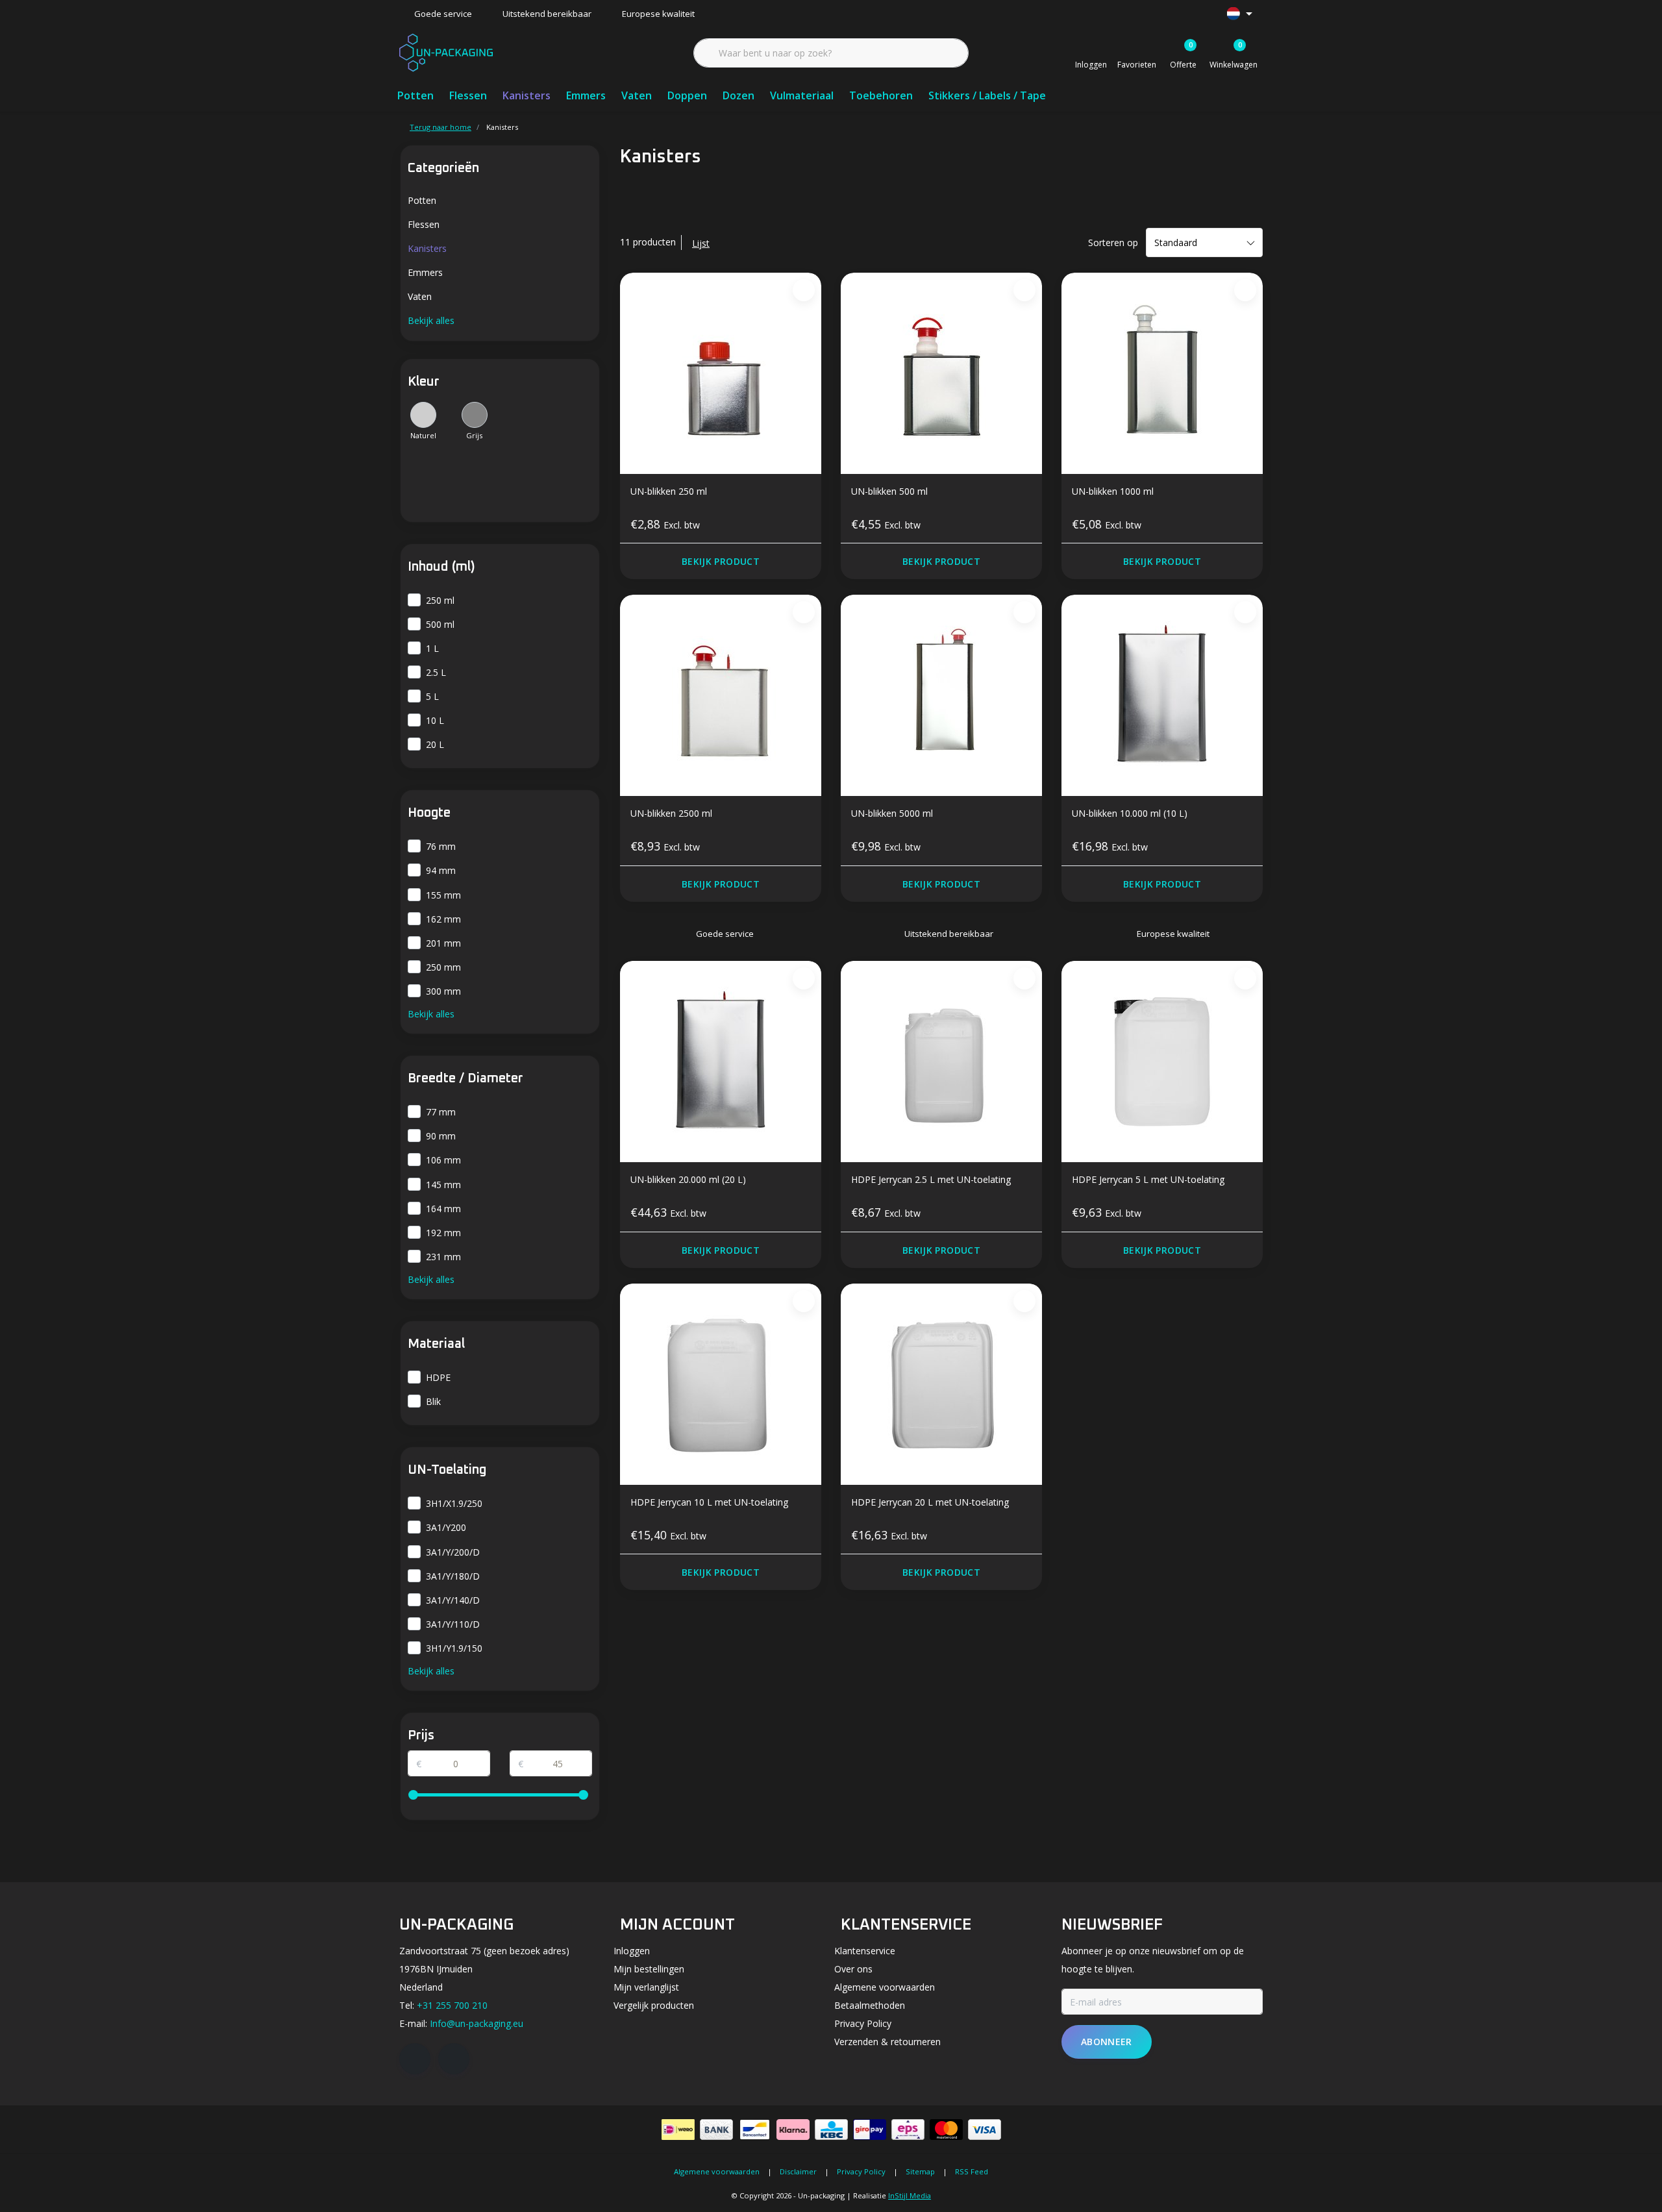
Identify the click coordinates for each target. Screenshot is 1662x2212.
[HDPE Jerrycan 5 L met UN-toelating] (1162, 1062)
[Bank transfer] (716, 2130)
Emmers (586, 95)
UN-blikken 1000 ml (1113, 491)
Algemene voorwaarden (717, 2171)
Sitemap (920, 2171)
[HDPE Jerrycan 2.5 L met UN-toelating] (941, 1062)
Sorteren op (1113, 242)
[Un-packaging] (446, 51)
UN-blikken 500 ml (889, 491)
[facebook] (415, 2059)
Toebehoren (881, 95)
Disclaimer (798, 2171)
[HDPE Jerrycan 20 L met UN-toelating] (941, 1384)
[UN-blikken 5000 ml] (941, 695)
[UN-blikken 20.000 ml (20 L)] (721, 1062)
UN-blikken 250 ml (669, 491)
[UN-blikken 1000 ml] (1162, 373)
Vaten (637, 95)
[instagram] (454, 2059)
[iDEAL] (678, 2130)
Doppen (687, 95)
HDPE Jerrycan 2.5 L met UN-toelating (931, 1179)
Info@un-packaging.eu (477, 2023)
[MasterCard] (946, 2130)
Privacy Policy (861, 2171)
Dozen (738, 95)
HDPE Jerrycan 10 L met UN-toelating (710, 1502)
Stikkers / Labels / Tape (987, 95)
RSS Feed (972, 2171)
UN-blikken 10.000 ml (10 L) (1130, 813)
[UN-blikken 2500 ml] (721, 695)
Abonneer (1107, 2042)
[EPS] (908, 2130)
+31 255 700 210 (452, 2005)
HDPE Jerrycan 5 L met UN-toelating (1148, 1179)
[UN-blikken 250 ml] (721, 373)
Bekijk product (721, 561)
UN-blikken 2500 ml (671, 813)
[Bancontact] (755, 2130)
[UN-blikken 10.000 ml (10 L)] (1162, 695)
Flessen (468, 95)
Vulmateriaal (802, 95)
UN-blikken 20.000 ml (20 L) (688, 1179)
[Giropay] (870, 2130)
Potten (415, 95)
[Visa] (985, 2130)
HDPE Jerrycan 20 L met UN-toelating (930, 1502)
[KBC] (831, 2130)
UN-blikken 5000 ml (892, 813)
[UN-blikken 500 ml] (941, 373)
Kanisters (527, 95)
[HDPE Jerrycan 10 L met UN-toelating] (721, 1384)
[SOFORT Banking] (793, 2130)
